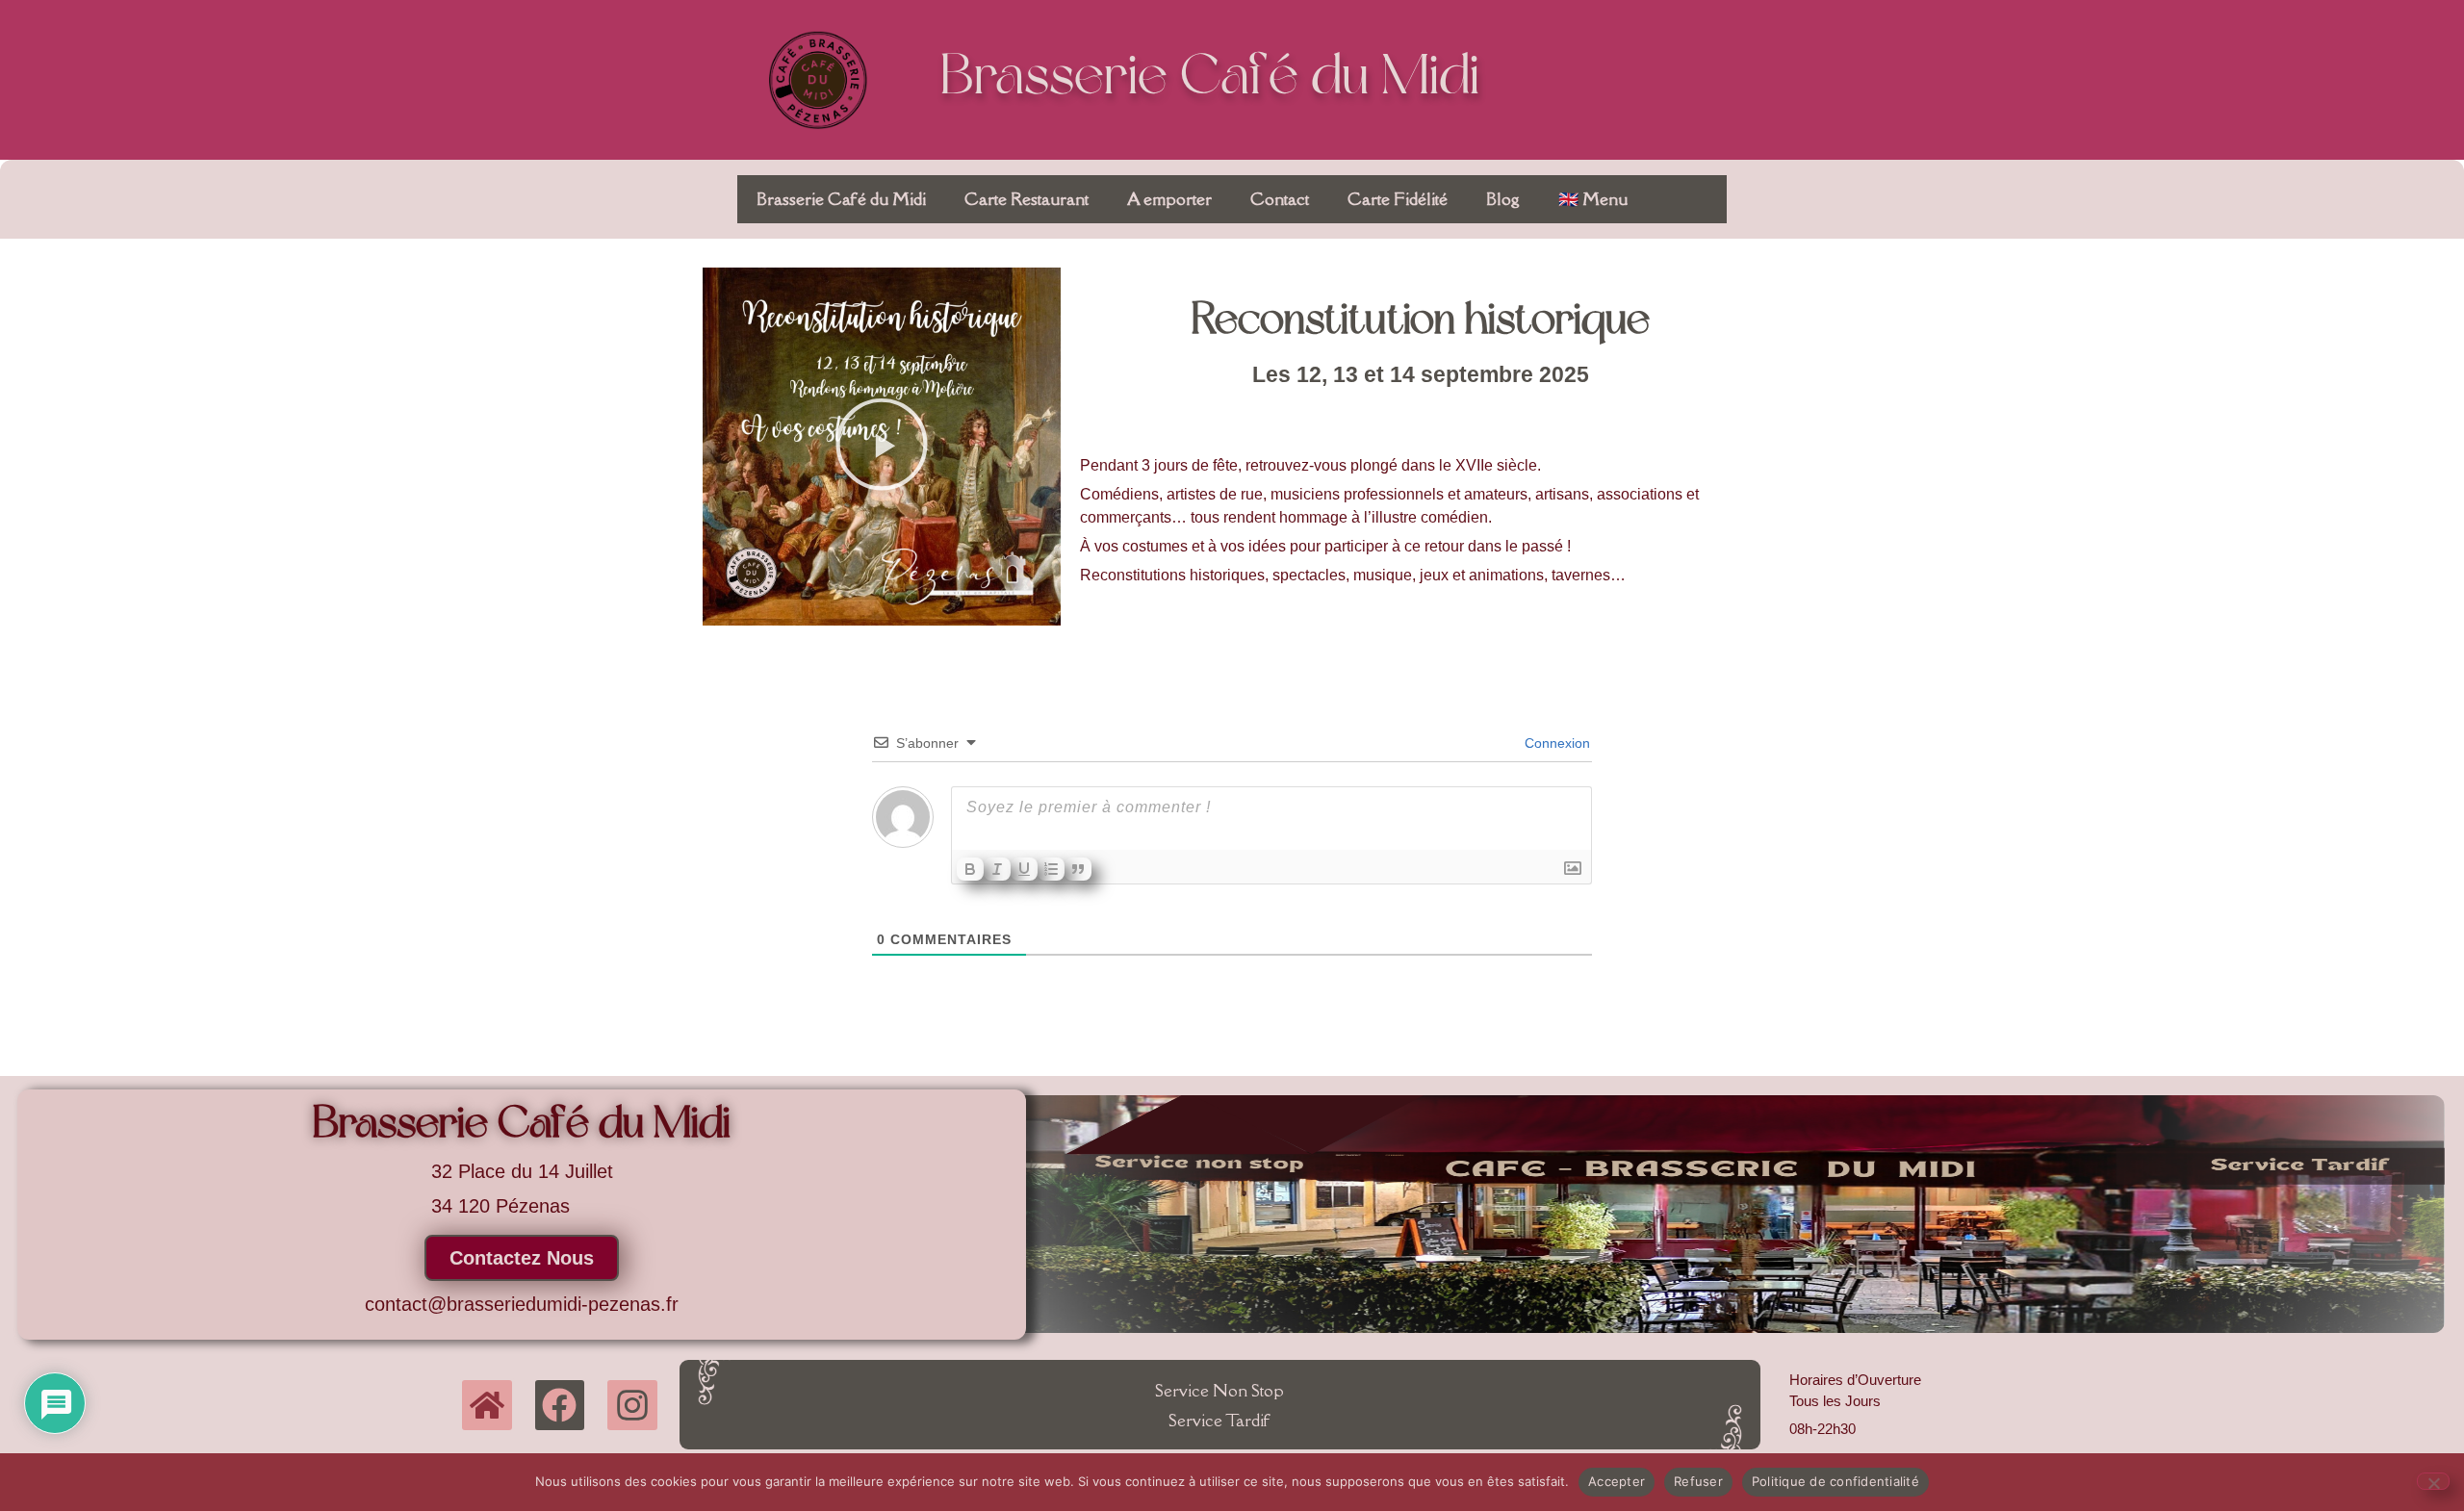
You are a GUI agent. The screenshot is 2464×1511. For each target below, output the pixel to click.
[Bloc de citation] (1078, 869)
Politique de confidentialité (1835, 1481)
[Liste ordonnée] (1051, 869)
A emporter (1169, 199)
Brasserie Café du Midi (1210, 79)
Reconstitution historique (1421, 322)
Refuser (1698, 1481)
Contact (1280, 199)
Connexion (1555, 743)
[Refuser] (2433, 1481)
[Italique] (997, 869)
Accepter (1617, 1481)
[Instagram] (632, 1405)
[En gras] (970, 869)
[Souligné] (1024, 869)
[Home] (487, 1405)
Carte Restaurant (1027, 199)
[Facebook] (560, 1405)
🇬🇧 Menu (1593, 199)
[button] (882, 446)
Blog (1503, 199)
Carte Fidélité (1398, 199)
